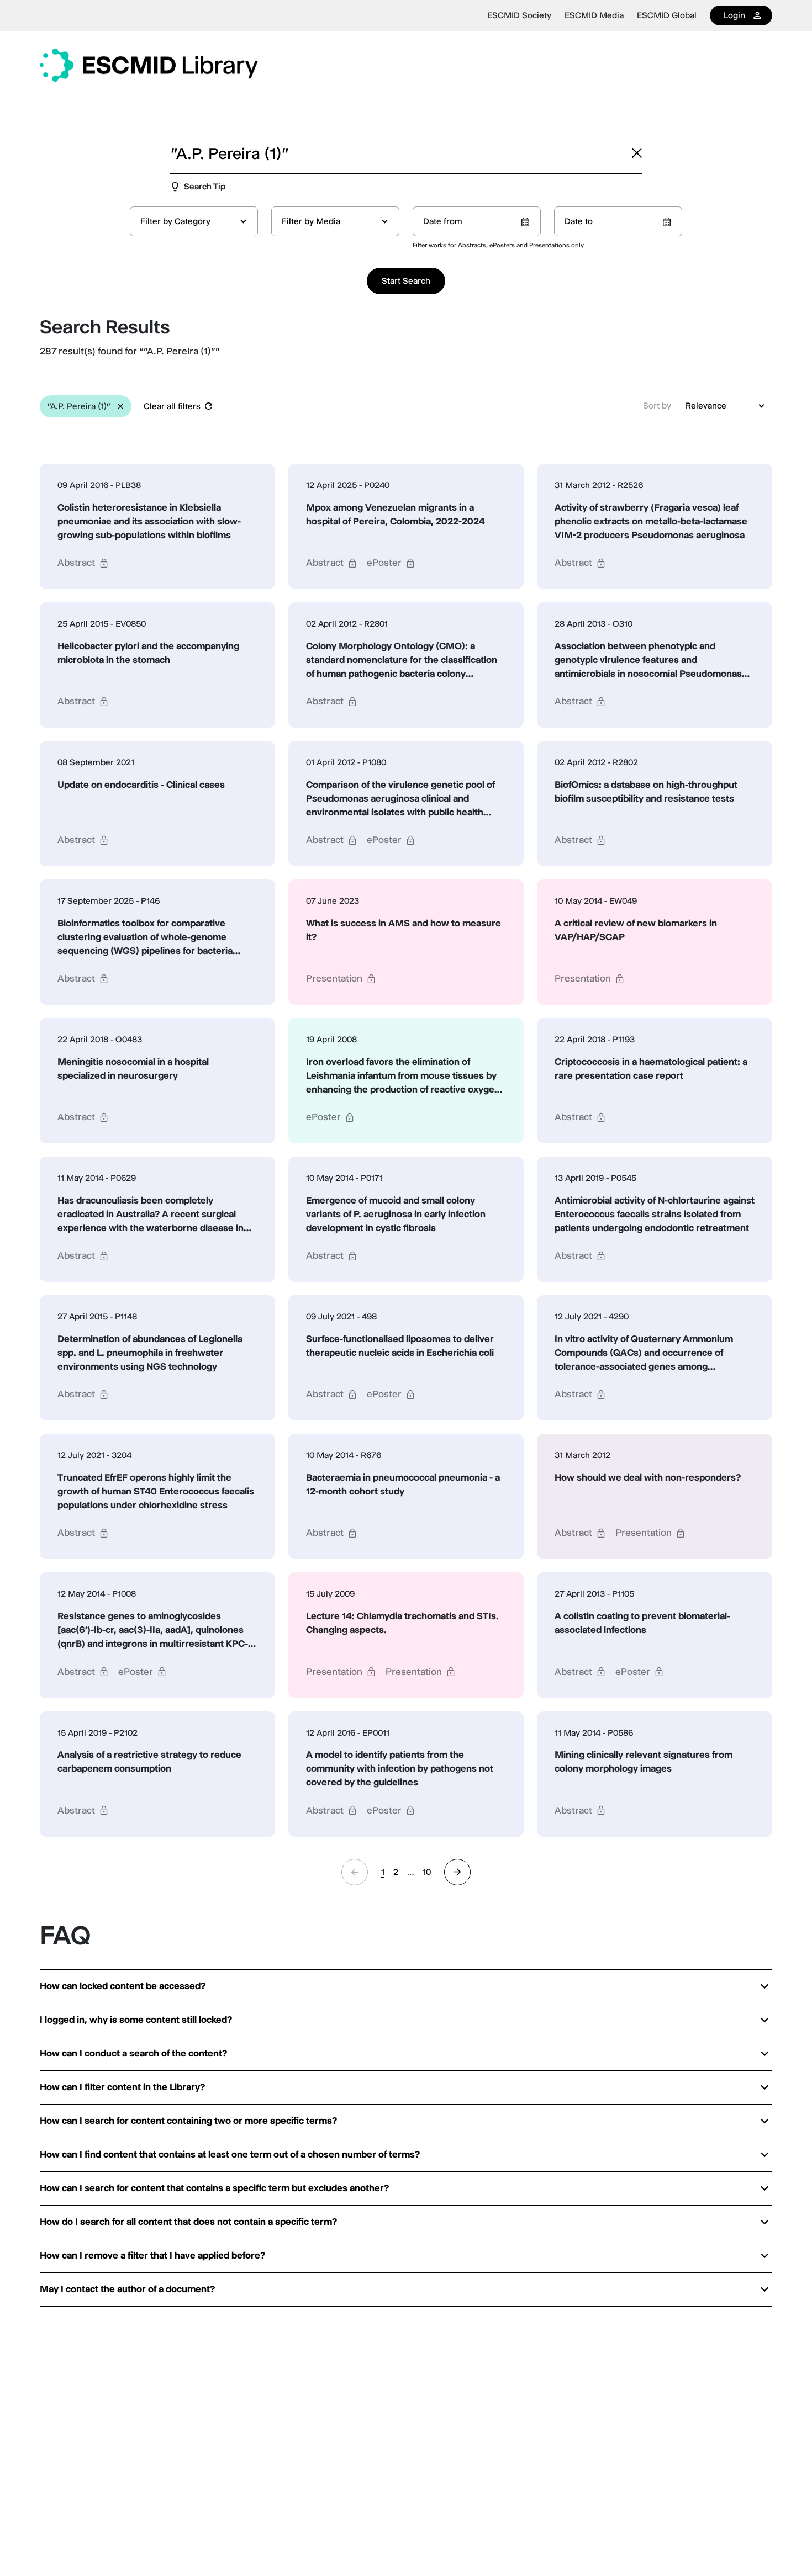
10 (427, 1872)
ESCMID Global (667, 15)
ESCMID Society (519, 15)
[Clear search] (637, 153)
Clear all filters (172, 406)
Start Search (406, 281)
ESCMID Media (594, 15)
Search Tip (205, 186)
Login (734, 15)
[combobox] (194, 221)
